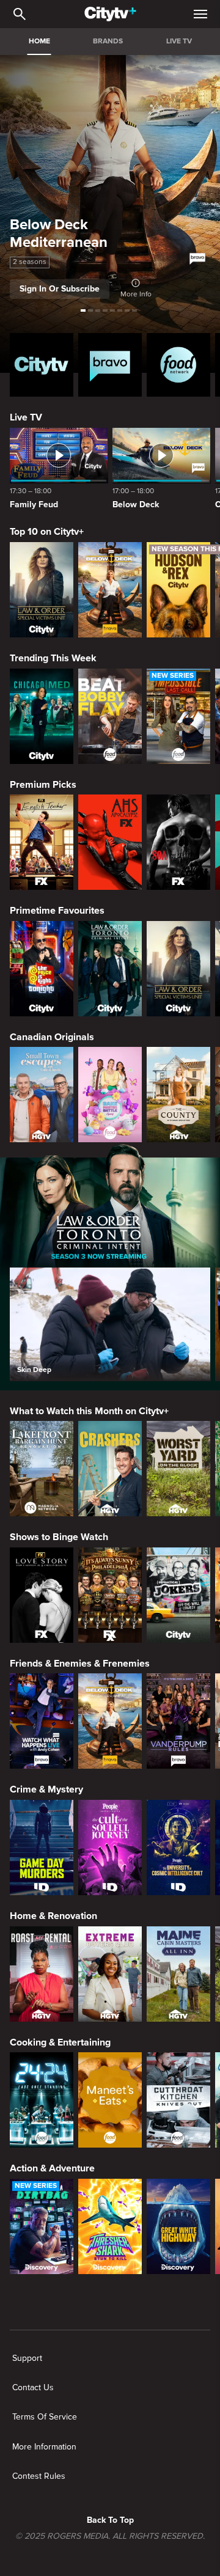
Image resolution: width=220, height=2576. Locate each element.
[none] (27, 2358)
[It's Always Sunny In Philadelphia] (110, 1595)
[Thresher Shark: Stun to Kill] (110, 2226)
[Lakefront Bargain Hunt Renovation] (42, 1469)
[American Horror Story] (110, 842)
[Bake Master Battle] (110, 1095)
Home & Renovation (53, 1916)
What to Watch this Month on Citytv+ (89, 1411)
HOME (39, 41)
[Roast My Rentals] (42, 1974)
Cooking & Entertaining (60, 2042)
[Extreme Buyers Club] (110, 1974)
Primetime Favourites (57, 911)
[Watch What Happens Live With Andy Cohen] (42, 1721)
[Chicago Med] (42, 716)
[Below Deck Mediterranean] (110, 590)
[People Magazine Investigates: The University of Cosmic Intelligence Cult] (178, 1848)
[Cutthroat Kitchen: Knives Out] (178, 2100)
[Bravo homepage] (110, 365)
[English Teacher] (42, 842)
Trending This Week (53, 658)
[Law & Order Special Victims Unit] (42, 590)
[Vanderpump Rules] (178, 1721)
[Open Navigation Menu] (200, 14)
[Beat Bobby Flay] (110, 716)
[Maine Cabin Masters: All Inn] (178, 1974)
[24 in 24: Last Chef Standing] (42, 2100)
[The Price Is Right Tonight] (42, 969)
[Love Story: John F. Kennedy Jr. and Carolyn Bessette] (42, 1595)
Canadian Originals (52, 1037)
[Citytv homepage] (42, 365)
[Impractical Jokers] (178, 1595)
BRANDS (108, 41)
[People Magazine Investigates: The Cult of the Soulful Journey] (110, 1848)
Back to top (110, 2520)
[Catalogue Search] (20, 14)
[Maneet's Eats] (110, 2100)
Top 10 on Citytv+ (47, 532)
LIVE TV (179, 41)
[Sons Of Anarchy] (178, 842)
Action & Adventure (52, 2168)
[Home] (110, 14)
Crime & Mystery (46, 1789)
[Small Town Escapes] (42, 1095)
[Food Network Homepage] (178, 365)
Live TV (26, 417)
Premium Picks (43, 785)
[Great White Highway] (178, 2226)
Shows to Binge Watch (59, 1537)
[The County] (178, 1095)
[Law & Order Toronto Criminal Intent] (110, 969)
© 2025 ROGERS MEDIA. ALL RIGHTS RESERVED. (110, 2536)
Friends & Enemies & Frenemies (80, 1664)
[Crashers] (110, 1469)
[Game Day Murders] (42, 1848)
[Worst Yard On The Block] (178, 1469)
